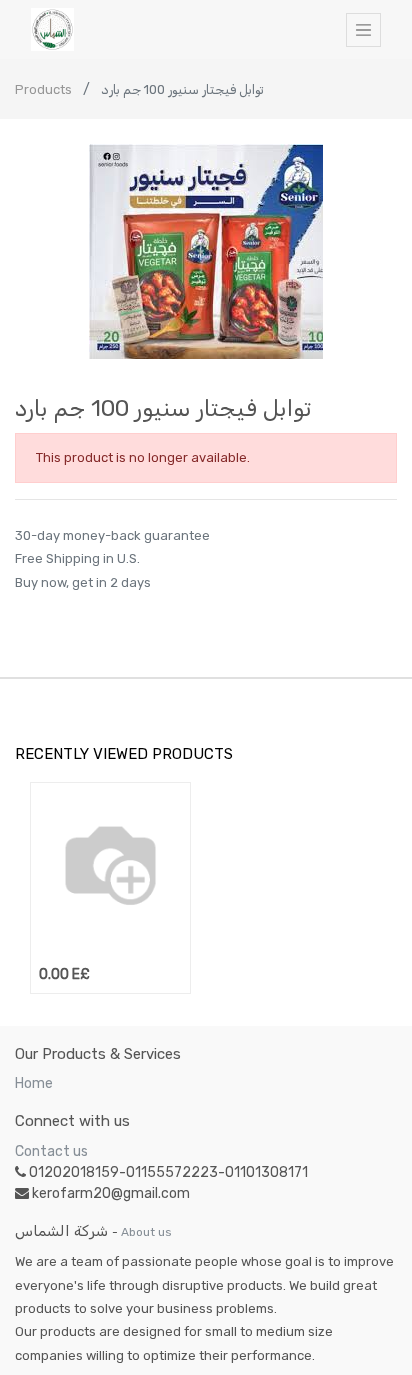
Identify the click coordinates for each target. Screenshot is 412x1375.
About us (146, 1232)
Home (34, 1083)
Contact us (51, 1151)
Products (43, 89)
